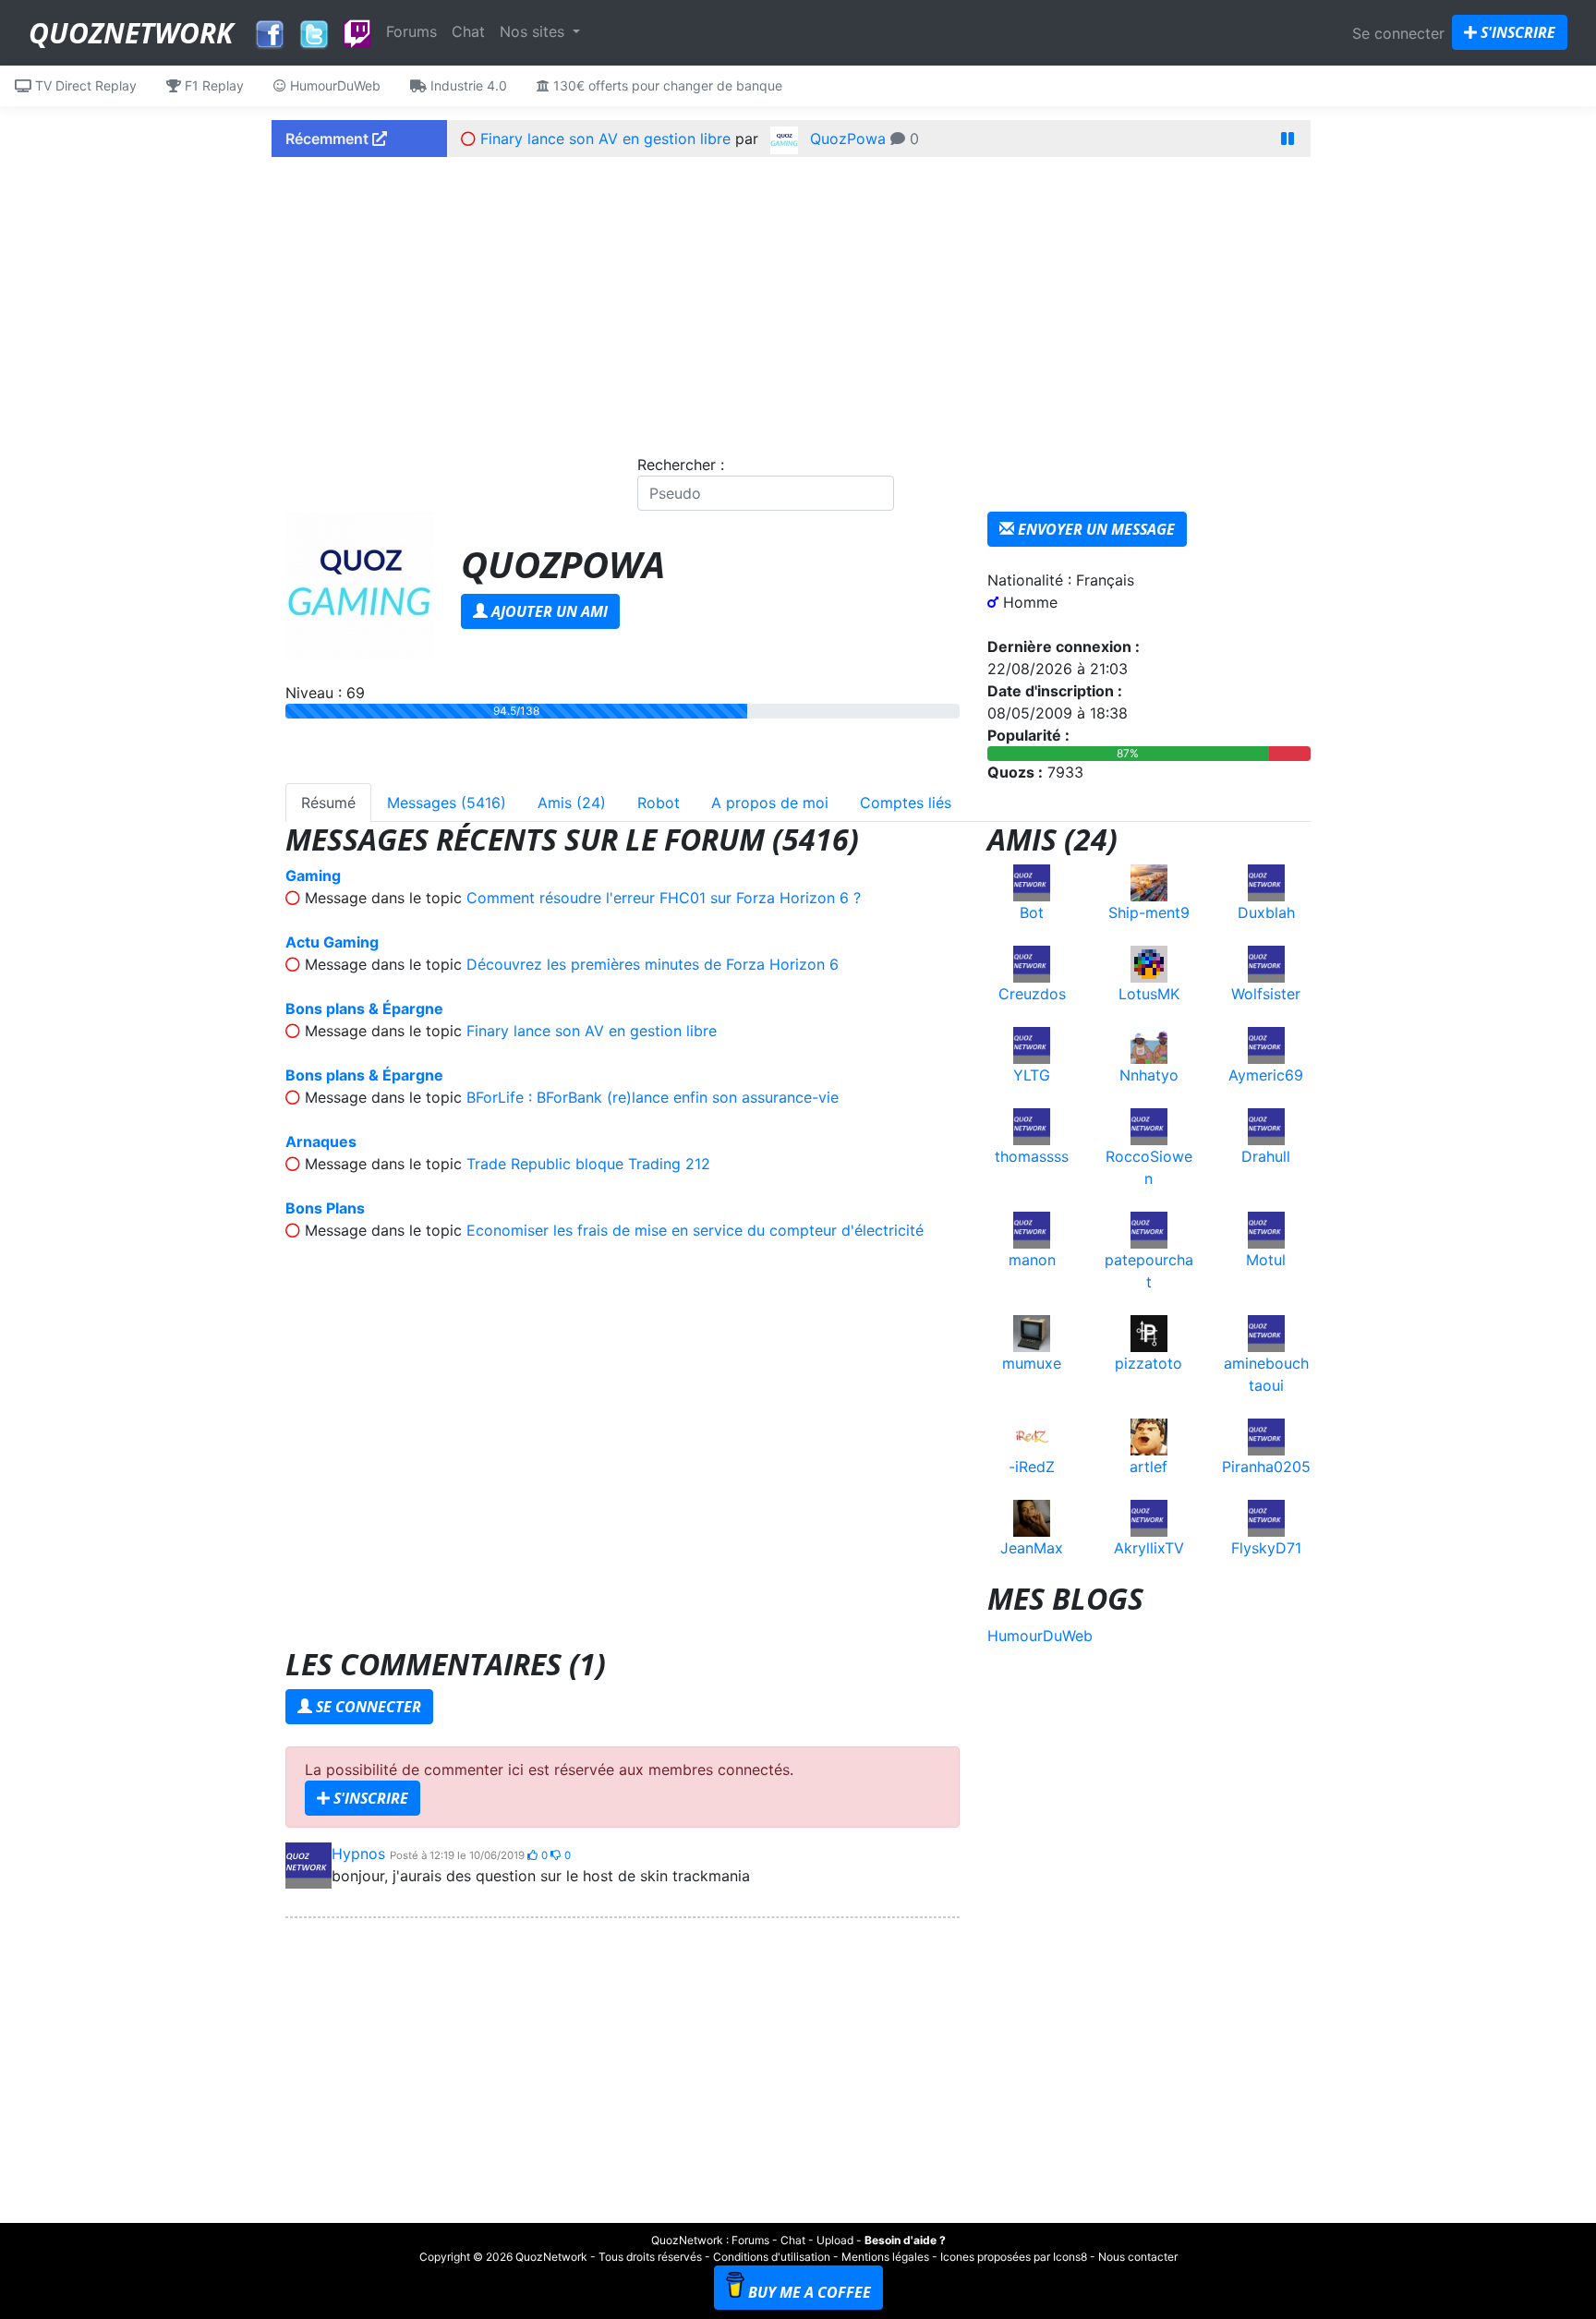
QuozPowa (848, 139)
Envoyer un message (1094, 529)
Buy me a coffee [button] (810, 2292)
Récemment (329, 139)
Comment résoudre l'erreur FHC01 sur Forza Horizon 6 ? (664, 898)
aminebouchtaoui (1266, 1374)
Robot (659, 803)
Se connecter (1398, 33)
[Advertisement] (798, 300)
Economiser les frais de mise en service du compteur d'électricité (695, 1230)
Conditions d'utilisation (772, 2257)
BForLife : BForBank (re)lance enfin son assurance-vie (653, 1097)
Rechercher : (681, 465)
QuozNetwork (131, 33)
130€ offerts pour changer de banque (666, 85)
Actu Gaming (332, 942)
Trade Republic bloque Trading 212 (588, 1164)
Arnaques (321, 1141)
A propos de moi (770, 803)
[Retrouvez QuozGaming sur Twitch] (357, 35)
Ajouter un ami (548, 611)
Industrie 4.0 (467, 85)
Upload (835, 2240)
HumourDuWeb (333, 85)
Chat (468, 31)
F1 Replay (212, 85)
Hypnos (358, 1854)
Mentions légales (885, 2257)
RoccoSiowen (1149, 1167)
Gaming (313, 876)
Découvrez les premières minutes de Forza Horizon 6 (653, 964)
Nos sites (534, 31)
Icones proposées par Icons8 (1014, 2257)
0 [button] (546, 1855)
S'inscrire (1516, 32)
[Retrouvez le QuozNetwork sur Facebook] (270, 30)
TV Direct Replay (84, 85)
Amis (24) (572, 803)
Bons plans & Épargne (364, 1009)
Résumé (328, 803)
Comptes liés (906, 803)
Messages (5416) (447, 803)
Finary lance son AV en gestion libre (605, 139)
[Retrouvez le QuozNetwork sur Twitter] (314, 30)
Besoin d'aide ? (905, 2240)
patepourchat (1149, 1271)
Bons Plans (325, 1208)
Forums (411, 31)
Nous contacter (1138, 2257)
